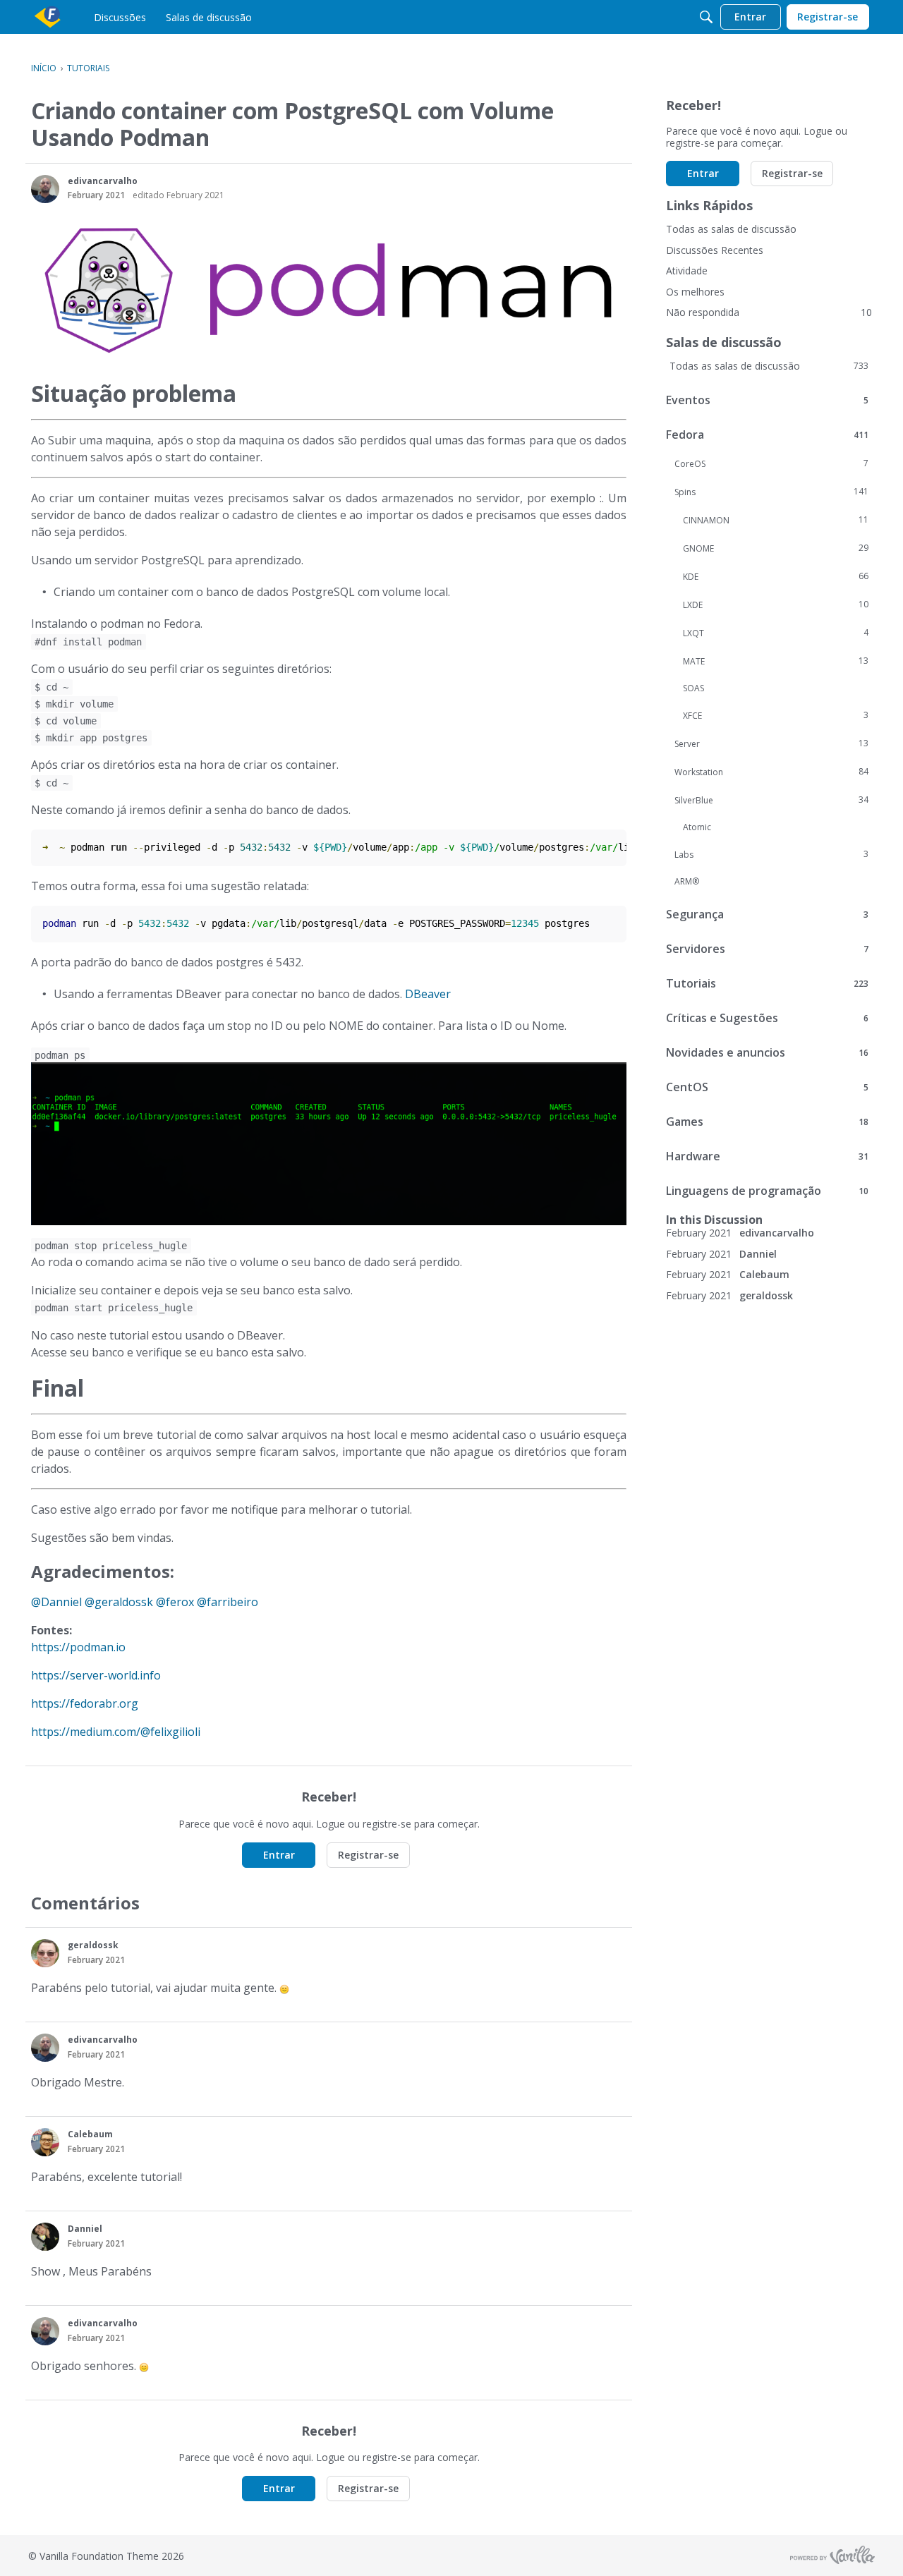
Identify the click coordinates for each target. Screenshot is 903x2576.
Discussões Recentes (715, 250)
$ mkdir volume (74, 704)
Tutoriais (767, 983)
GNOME (776, 548)
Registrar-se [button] (368, 1855)
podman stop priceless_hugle (111, 1246)
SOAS (693, 688)
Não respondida (769, 312)
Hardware (767, 1156)
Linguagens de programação (767, 1191)
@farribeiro (228, 1602)
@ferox (175, 1602)
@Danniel (56, 1602)
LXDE (776, 604)
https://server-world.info (96, 1675)
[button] (45, 189)
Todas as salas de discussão (731, 229)
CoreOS (771, 463)
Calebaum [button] (90, 2134)
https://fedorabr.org (85, 1703)
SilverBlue (771, 800)
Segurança (767, 914)
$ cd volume (66, 721)
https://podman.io (78, 1647)
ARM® (687, 881)
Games (767, 1122)
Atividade (687, 271)
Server (771, 743)
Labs (771, 854)
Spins (771, 492)
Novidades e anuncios (767, 1052)
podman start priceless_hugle (114, 1308)
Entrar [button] (279, 1855)
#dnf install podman (88, 642)
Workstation (771, 772)
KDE (776, 576)
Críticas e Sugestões (767, 1018)
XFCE (776, 715)
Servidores (767, 949)
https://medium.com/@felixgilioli (116, 1732)
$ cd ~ (51, 687)
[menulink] (120, 17)
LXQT (776, 633)
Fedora (767, 435)
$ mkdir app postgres (91, 738)
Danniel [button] (85, 2229)
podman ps (60, 1055)
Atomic (697, 827)
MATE (776, 661)
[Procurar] (706, 17)
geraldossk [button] (93, 1945)
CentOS (767, 1087)
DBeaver (428, 994)
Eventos (767, 400)
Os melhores (695, 292)
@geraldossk (119, 1602)
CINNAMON (776, 520)
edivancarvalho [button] (103, 181)
